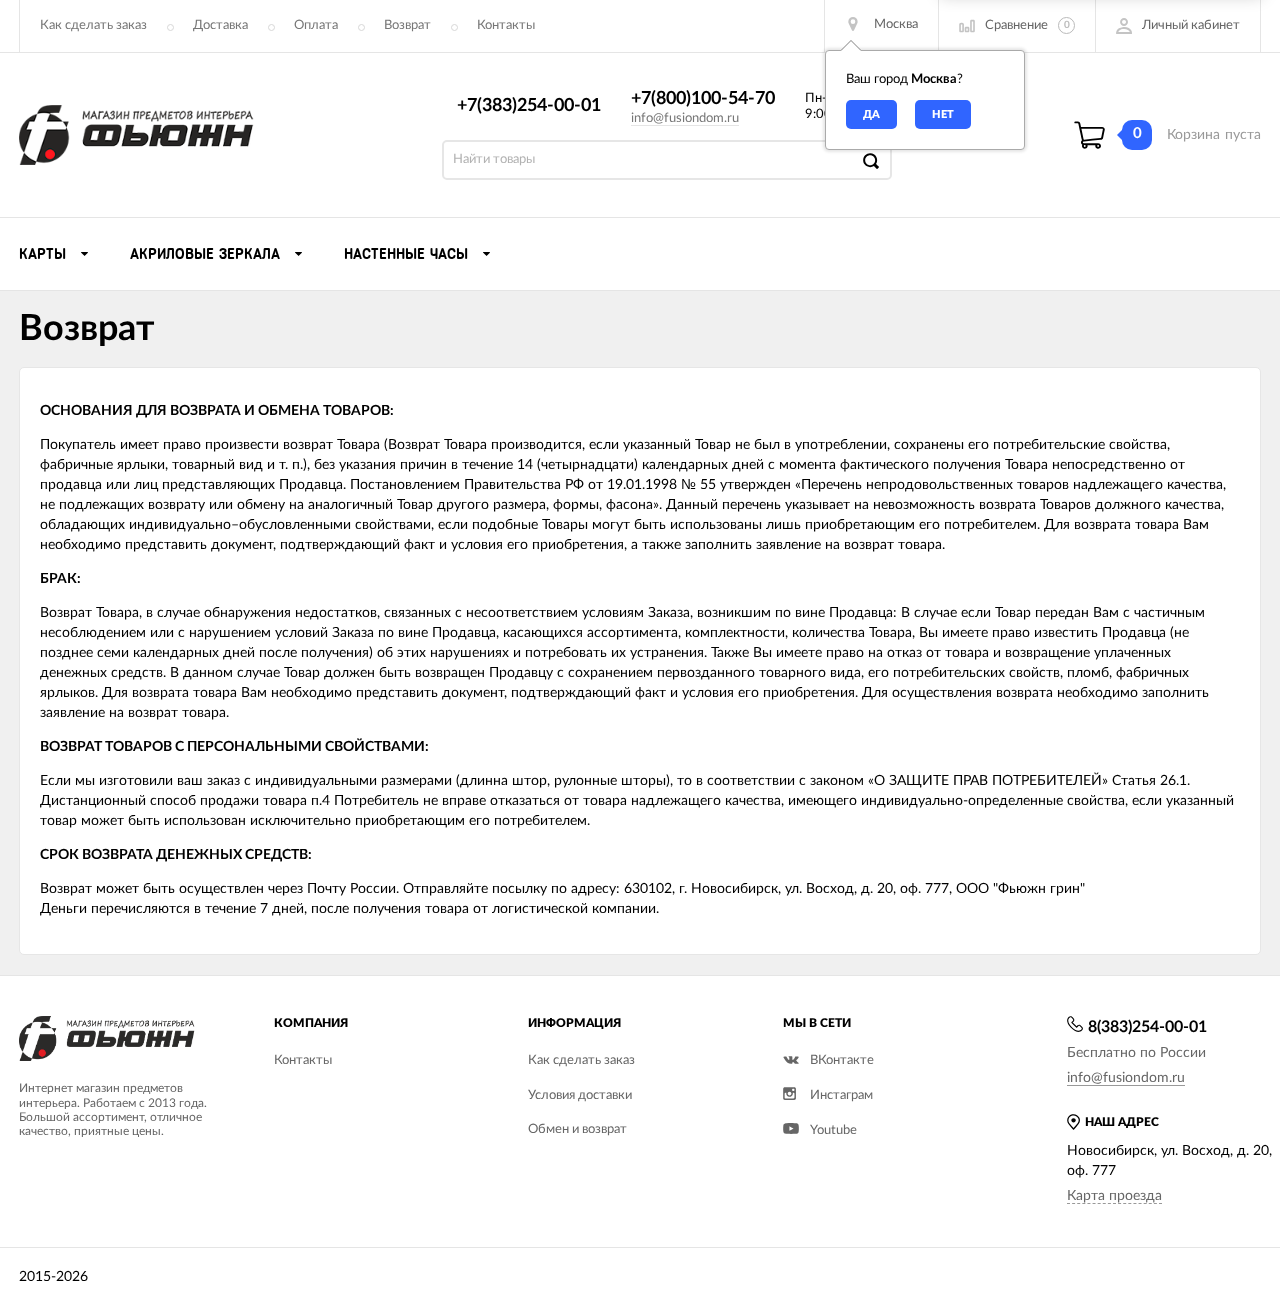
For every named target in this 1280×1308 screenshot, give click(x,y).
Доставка (220, 25)
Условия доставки (580, 1095)
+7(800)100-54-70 (703, 99)
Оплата (316, 25)
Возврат (407, 25)
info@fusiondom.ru (685, 118)
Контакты (506, 25)
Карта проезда (1114, 1196)
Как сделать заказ (93, 25)
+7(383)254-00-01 (529, 106)
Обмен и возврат (577, 1129)
